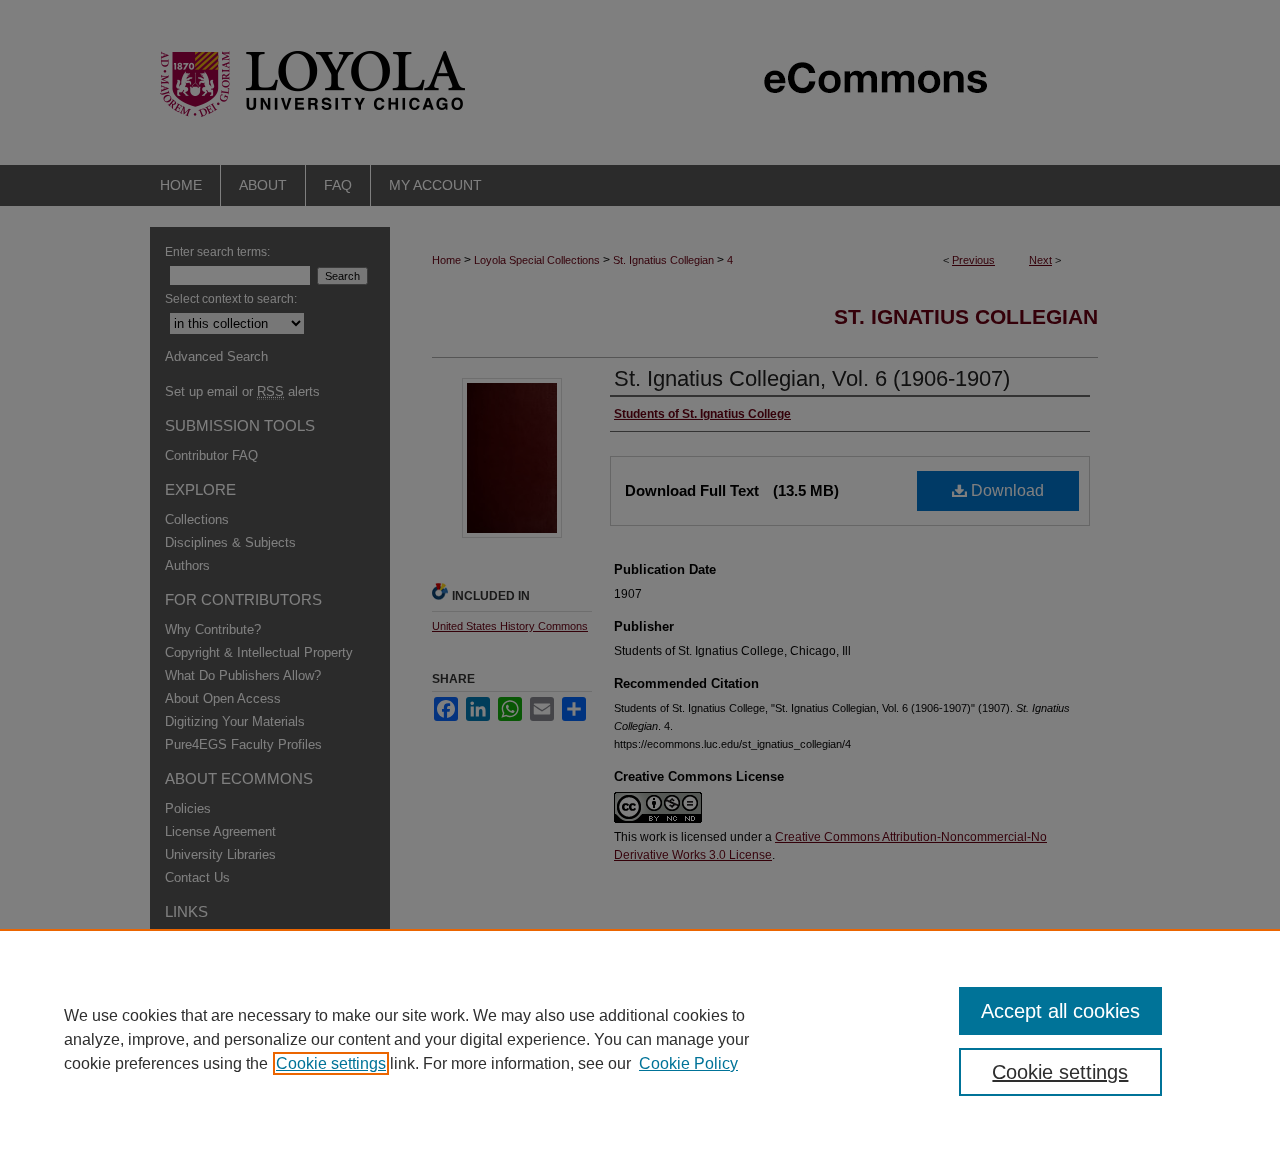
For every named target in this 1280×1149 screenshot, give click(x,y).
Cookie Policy (688, 1063)
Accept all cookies (1060, 1011)
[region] (640, 1039)
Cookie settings (331, 1063)
